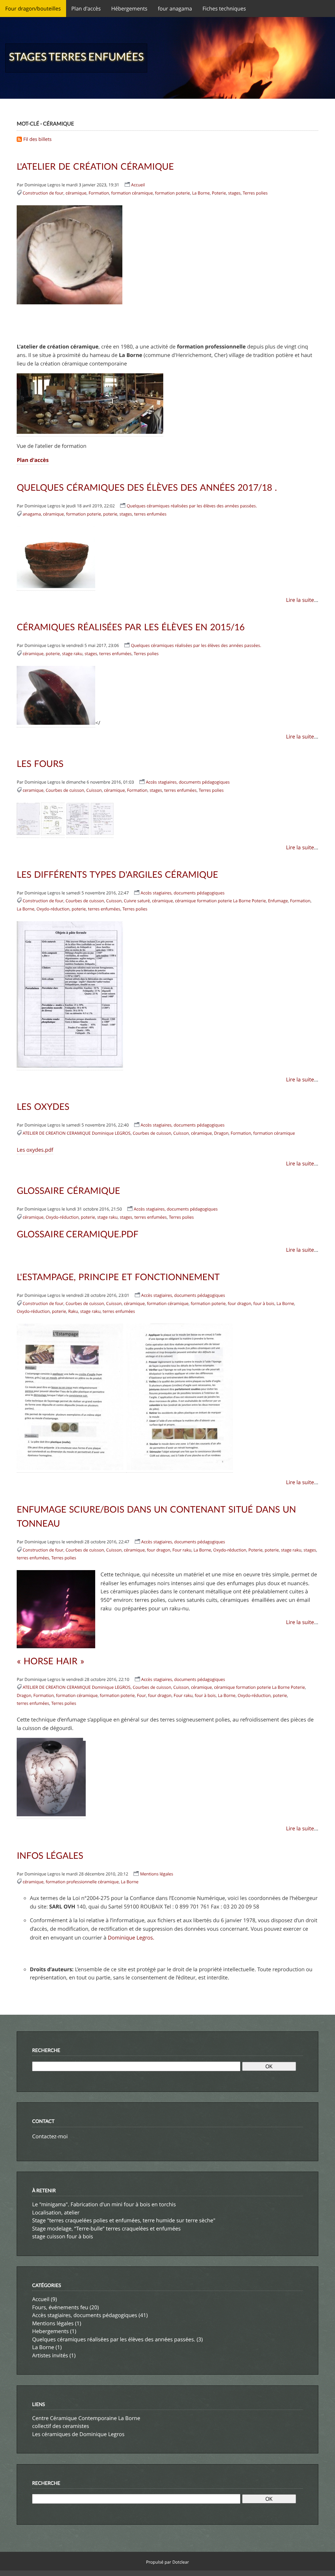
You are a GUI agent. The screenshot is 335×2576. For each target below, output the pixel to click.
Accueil (138, 184)
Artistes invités (50, 2340)
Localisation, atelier (56, 2198)
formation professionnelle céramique (82, 1869)
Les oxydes (43, 1101)
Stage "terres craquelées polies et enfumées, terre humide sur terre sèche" (124, 2206)
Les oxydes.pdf (35, 1143)
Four (141, 1683)
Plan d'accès (33, 458)
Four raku (182, 1539)
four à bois (264, 1294)
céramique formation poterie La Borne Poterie (220, 895)
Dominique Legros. (131, 1924)
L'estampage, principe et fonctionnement (118, 1268)
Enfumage (278, 895)
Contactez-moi (50, 2122)
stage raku (72, 650)
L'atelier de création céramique (95, 166)
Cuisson (94, 786)
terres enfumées (150, 512)
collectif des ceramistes (61, 2411)
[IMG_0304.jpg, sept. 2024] (90, 431)
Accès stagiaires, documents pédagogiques (188, 778)
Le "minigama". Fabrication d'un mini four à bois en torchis (104, 2190)
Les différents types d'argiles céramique (117, 869)
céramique (76, 192)
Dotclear (181, 2546)
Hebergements (50, 2316)
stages (234, 192)
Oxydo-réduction (53, 903)
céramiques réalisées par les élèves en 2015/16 (131, 624)
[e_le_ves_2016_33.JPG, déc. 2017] (56, 720)
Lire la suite (300, 598)
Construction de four (43, 192)
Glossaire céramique (68, 1183)
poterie (110, 512)
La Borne (201, 192)
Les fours (40, 760)
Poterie (219, 192)
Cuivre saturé (137, 895)
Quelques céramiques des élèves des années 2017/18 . (147, 485)
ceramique (33, 786)
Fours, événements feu (60, 2292)
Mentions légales (157, 1861)
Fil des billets (37, 139)
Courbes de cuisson (65, 786)
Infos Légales (50, 1843)
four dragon (239, 1294)
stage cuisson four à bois (62, 2222)
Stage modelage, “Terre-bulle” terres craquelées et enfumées (106, 2214)
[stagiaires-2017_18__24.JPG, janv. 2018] (56, 584)
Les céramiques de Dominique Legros (78, 2418)
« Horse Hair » (51, 1649)
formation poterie (173, 192)
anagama (32, 512)
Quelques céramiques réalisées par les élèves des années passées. (192, 503)
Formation (99, 192)
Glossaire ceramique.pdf (78, 1226)
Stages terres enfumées (76, 56)
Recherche (46, 2036)
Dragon (221, 1127)
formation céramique (132, 192)
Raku (73, 1302)
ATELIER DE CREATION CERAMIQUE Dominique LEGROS (77, 1127)
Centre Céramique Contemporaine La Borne (86, 2403)
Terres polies (255, 192)
